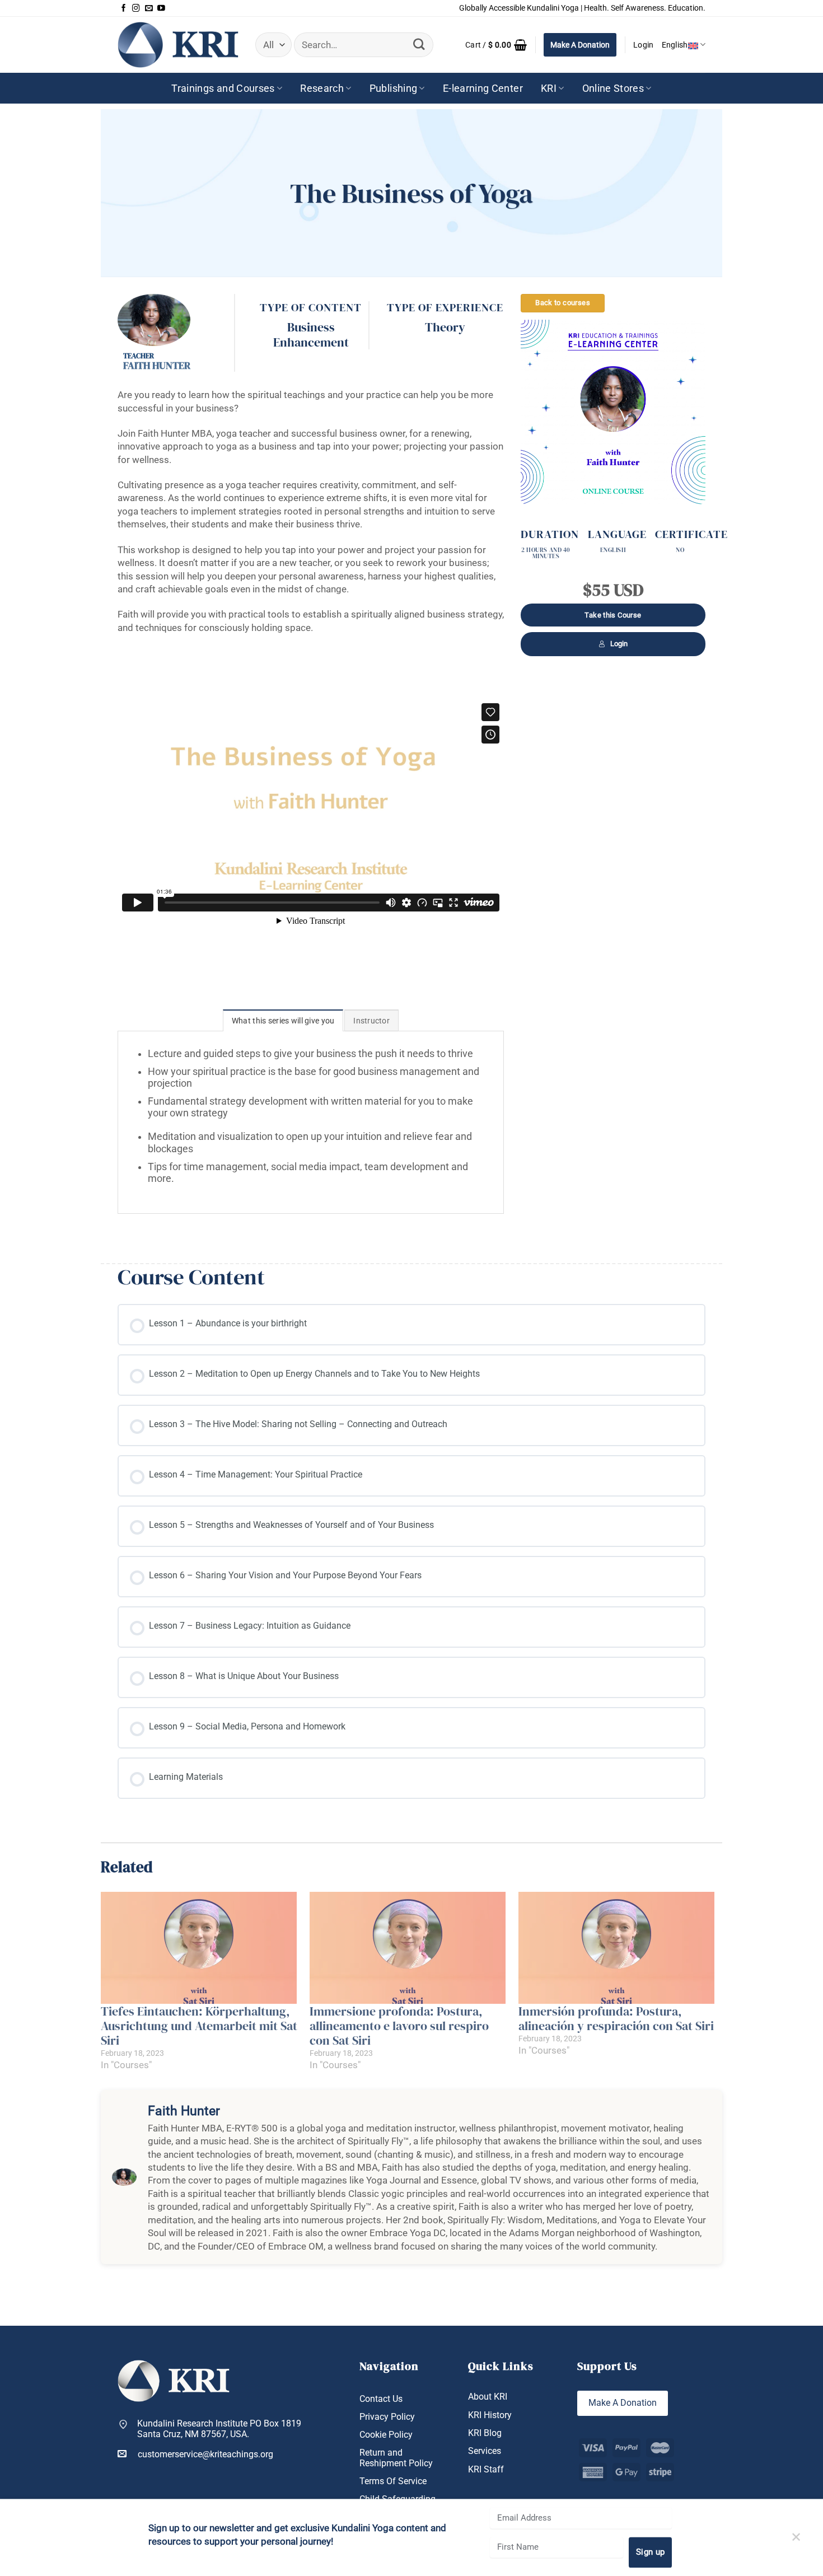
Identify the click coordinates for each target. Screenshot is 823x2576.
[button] (496, 45)
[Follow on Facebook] (124, 8)
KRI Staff (486, 2469)
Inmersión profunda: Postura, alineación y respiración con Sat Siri (616, 2018)
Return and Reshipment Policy (396, 2458)
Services (485, 2451)
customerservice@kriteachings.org (205, 2454)
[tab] (283, 1020)
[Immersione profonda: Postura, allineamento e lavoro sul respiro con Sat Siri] (408, 1948)
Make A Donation (580, 45)
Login (619, 644)
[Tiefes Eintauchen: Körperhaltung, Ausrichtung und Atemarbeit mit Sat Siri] (200, 1948)
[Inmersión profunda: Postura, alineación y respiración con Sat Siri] (617, 1948)
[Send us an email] (149, 8)
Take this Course (613, 615)
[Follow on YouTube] (161, 8)
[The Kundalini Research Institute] (178, 45)
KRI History (490, 2415)
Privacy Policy (387, 2417)
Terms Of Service (393, 2481)
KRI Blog (485, 2433)
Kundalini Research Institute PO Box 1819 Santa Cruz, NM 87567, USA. (219, 2429)
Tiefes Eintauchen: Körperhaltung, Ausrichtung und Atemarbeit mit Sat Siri (199, 2026)
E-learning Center (483, 88)
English (675, 45)
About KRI (488, 2397)
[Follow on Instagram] (136, 8)
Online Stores (613, 88)
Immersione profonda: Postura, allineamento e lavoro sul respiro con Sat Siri (399, 2026)
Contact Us (381, 2399)
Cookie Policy (386, 2435)
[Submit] (419, 45)
